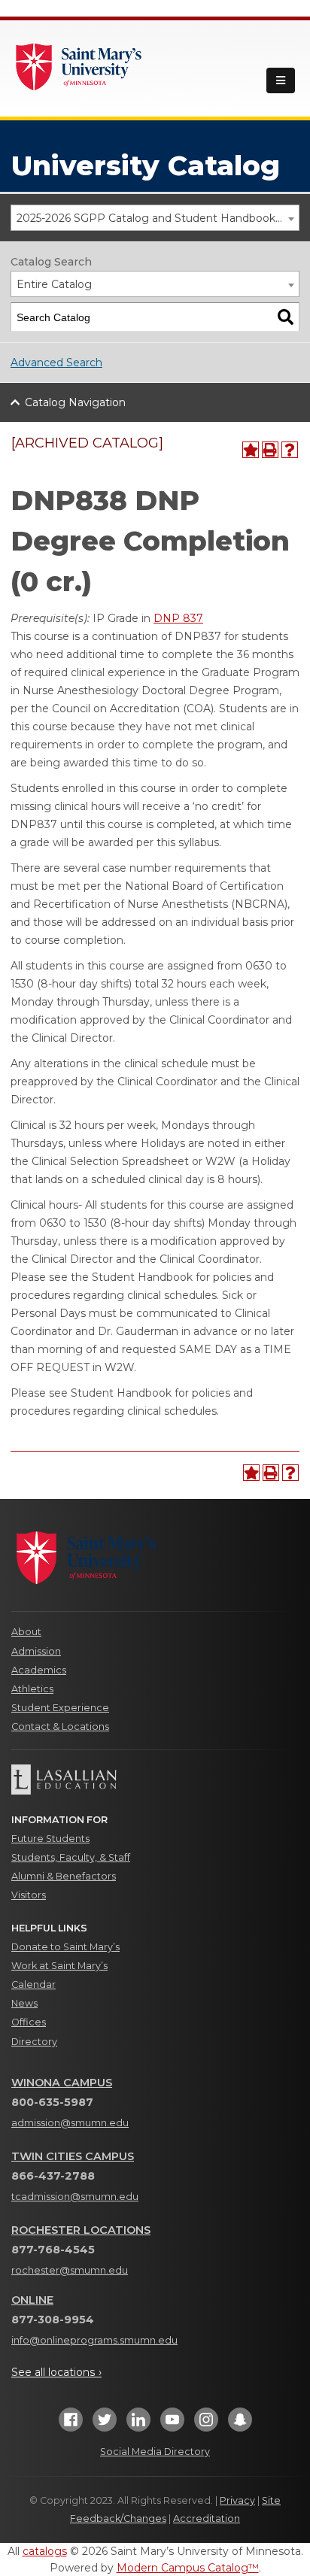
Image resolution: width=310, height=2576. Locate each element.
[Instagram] (206, 2424)
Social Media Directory (155, 2452)
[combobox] (155, 218)
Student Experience (60, 1708)
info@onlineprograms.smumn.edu (94, 2340)
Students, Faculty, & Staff (71, 1857)
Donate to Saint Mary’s (65, 1947)
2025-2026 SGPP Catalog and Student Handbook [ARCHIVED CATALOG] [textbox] (158, 218)
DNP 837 (178, 618)
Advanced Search (56, 363)
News (24, 2003)
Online (32, 2300)
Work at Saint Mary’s (59, 1966)
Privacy (237, 2500)
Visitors (29, 1895)
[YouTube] (172, 2424)
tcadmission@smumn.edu (75, 2197)
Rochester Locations (81, 2230)
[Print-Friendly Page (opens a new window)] (270, 450)
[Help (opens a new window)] (290, 450)
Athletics (32, 1689)
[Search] (286, 317)
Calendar (33, 1984)
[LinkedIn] (138, 2424)
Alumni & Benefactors (64, 1876)
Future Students (50, 1839)
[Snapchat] (240, 2424)
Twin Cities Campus (73, 2156)
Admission (36, 1651)
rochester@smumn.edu (70, 2270)
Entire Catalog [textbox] (54, 284)
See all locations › (56, 2372)
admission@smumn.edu (70, 2123)
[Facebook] (71, 2424)
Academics (39, 1670)
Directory (34, 2042)
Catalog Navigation (75, 402)
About (26, 1632)
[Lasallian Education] (155, 1780)
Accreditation (207, 2518)
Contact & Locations (60, 1726)
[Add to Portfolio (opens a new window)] (251, 450)
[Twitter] (105, 2424)
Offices (29, 2022)
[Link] (79, 65)
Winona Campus (62, 2083)
